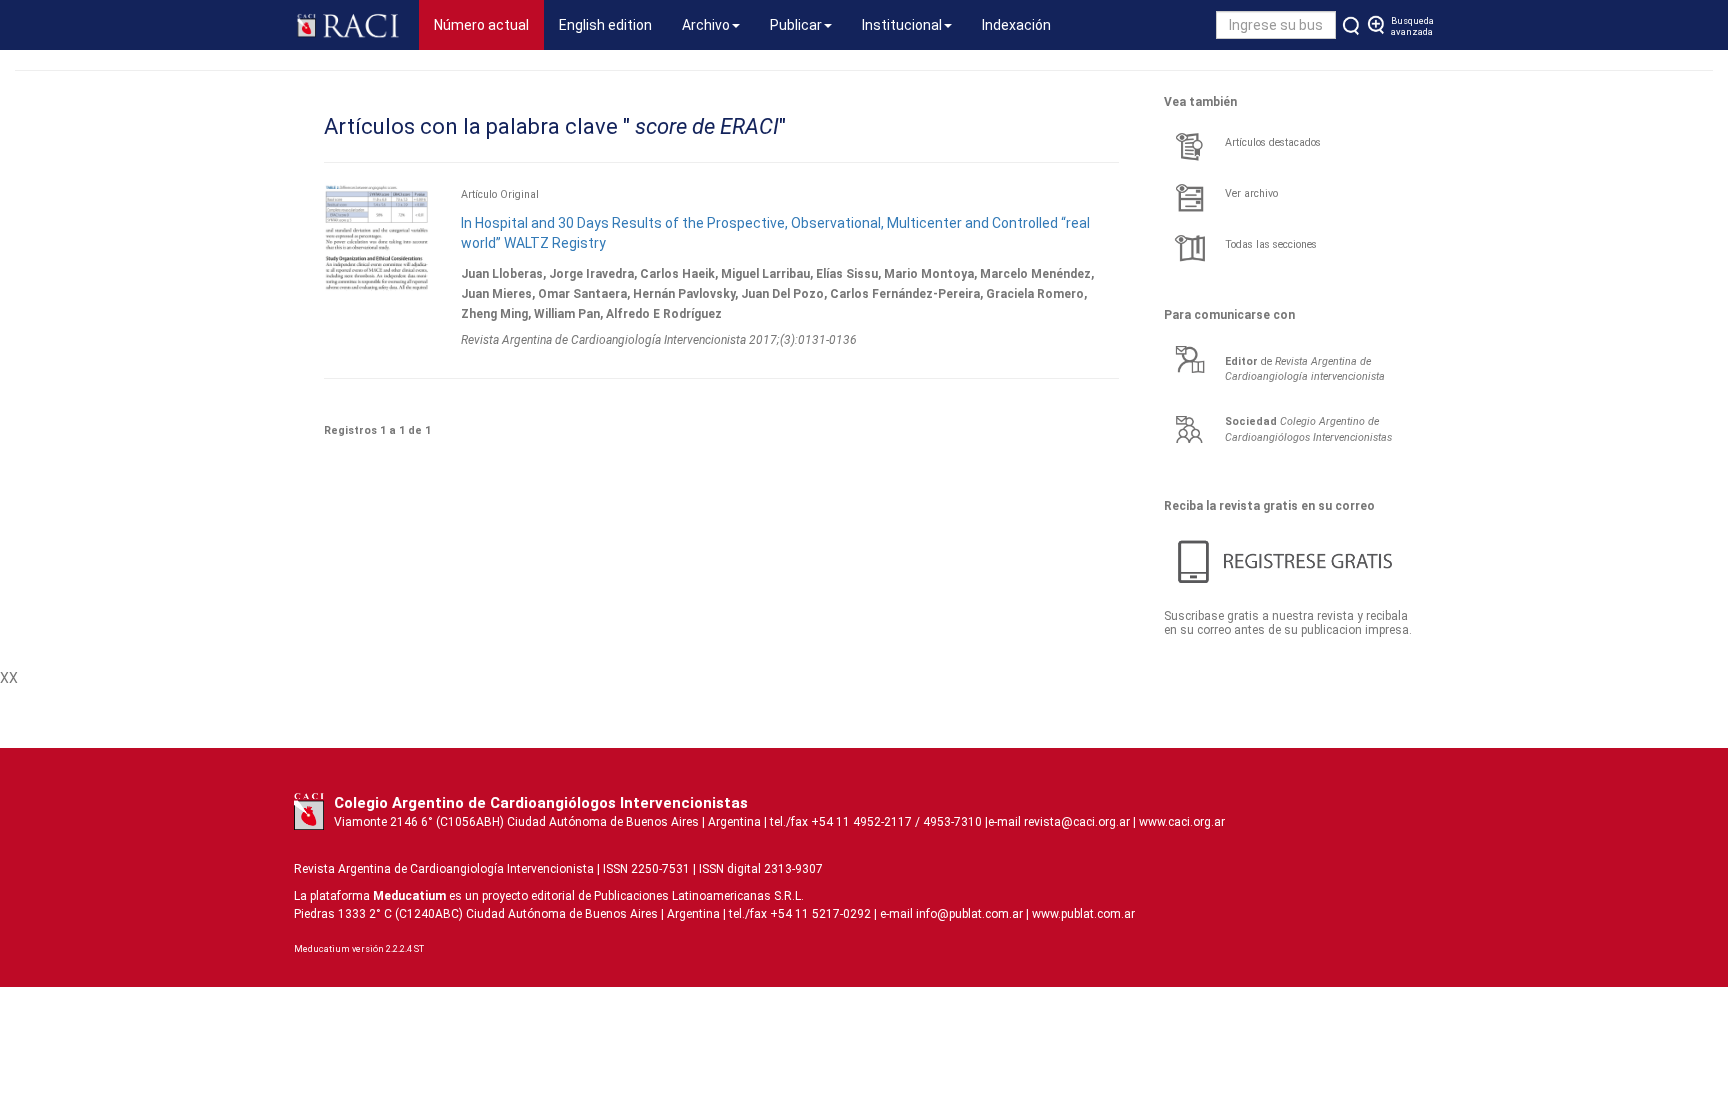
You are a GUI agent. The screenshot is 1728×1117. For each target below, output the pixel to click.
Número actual (489, 24)
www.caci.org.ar (1182, 822)
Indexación (1016, 25)
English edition (605, 25)
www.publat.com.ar (1082, 914)
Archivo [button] (706, 25)
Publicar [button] (796, 25)
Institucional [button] (902, 25)
